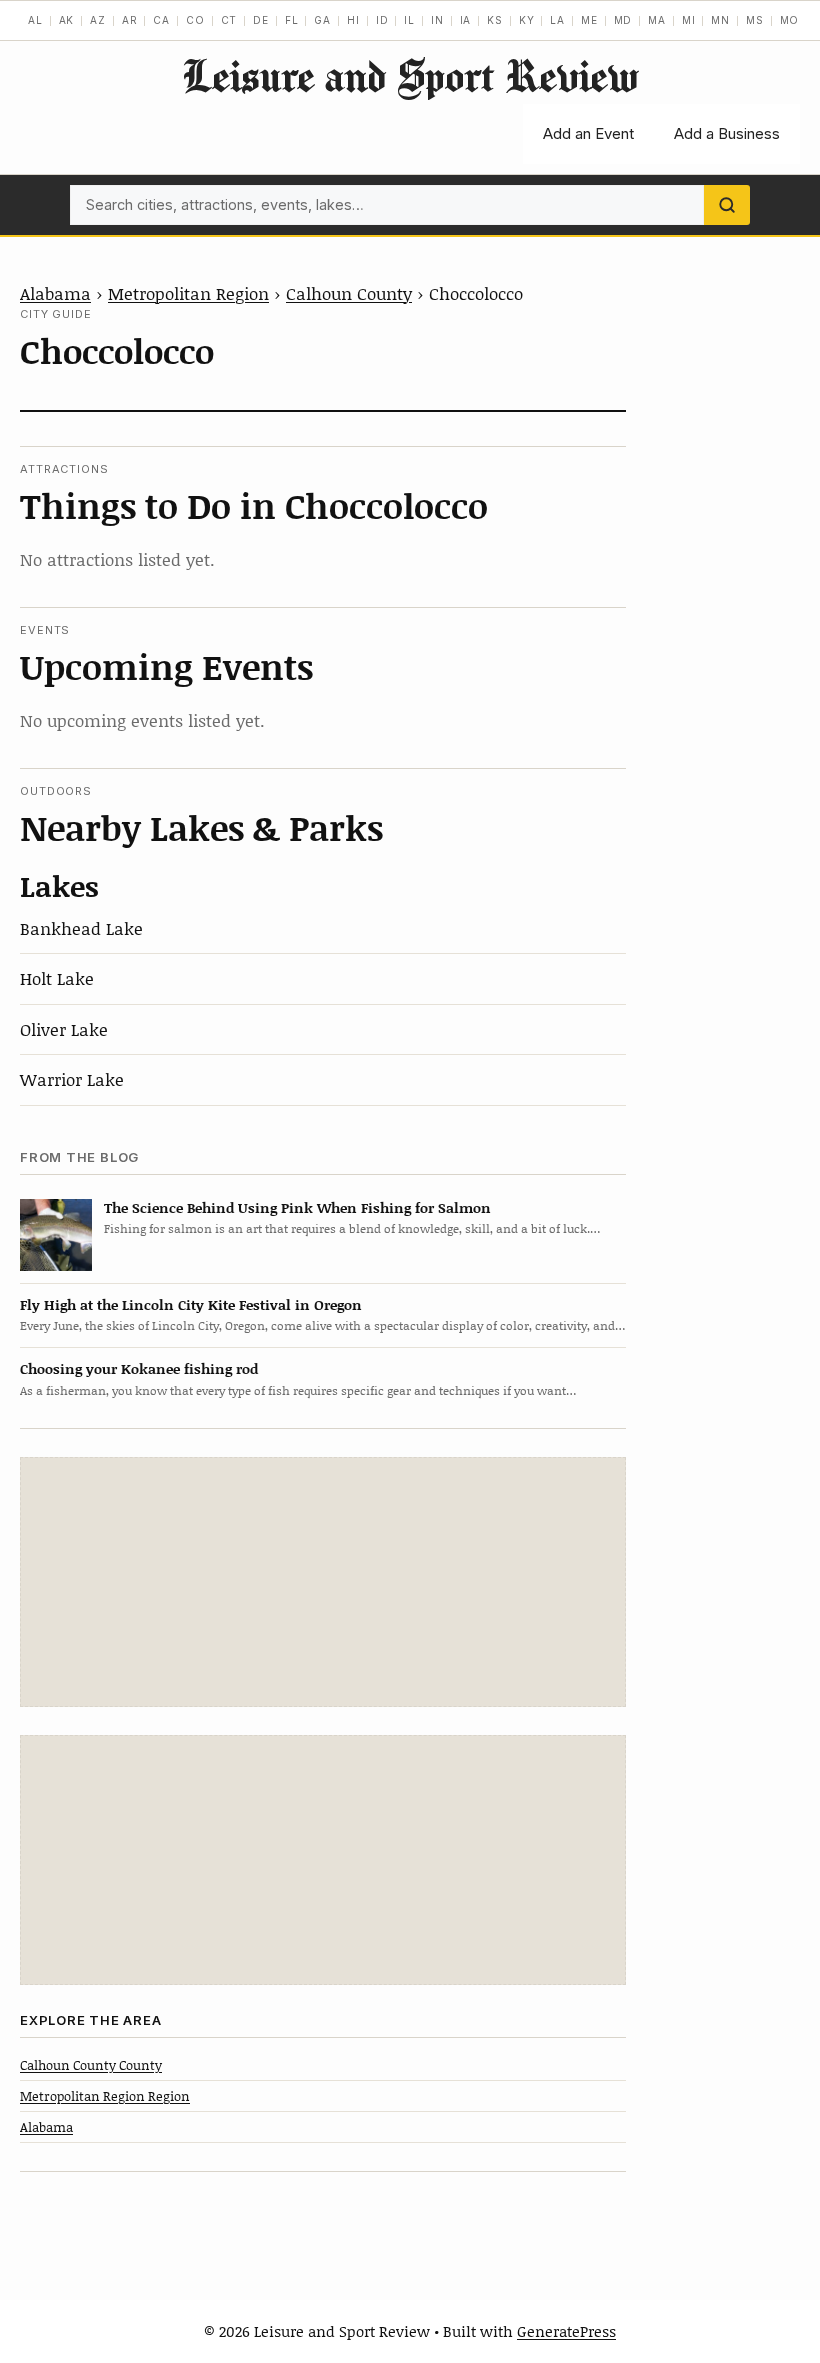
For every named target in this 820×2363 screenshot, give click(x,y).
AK (67, 20)
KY (527, 20)
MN (720, 20)
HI (353, 20)
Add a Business (727, 133)
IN (437, 20)
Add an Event (588, 133)
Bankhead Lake (81, 928)
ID (382, 20)
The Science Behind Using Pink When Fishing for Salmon (297, 1207)
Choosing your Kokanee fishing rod (139, 1368)
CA (161, 20)
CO (195, 20)
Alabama (55, 293)
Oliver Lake (64, 1029)
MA (657, 20)
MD (623, 20)
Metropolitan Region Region (105, 2096)
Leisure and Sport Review (410, 75)
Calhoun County (349, 293)
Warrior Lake (72, 1079)
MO (790, 20)
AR (130, 20)
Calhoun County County (91, 2065)
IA (466, 20)
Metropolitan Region (188, 293)
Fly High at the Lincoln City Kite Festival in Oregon (191, 1304)
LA (557, 20)
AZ (98, 20)
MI (689, 20)
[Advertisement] (323, 1582)
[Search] (727, 205)
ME (589, 20)
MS (755, 20)
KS (495, 20)
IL (409, 20)
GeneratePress (566, 2331)
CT (229, 20)
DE (261, 20)
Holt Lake (57, 978)
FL (292, 20)
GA (322, 20)
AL (35, 20)
